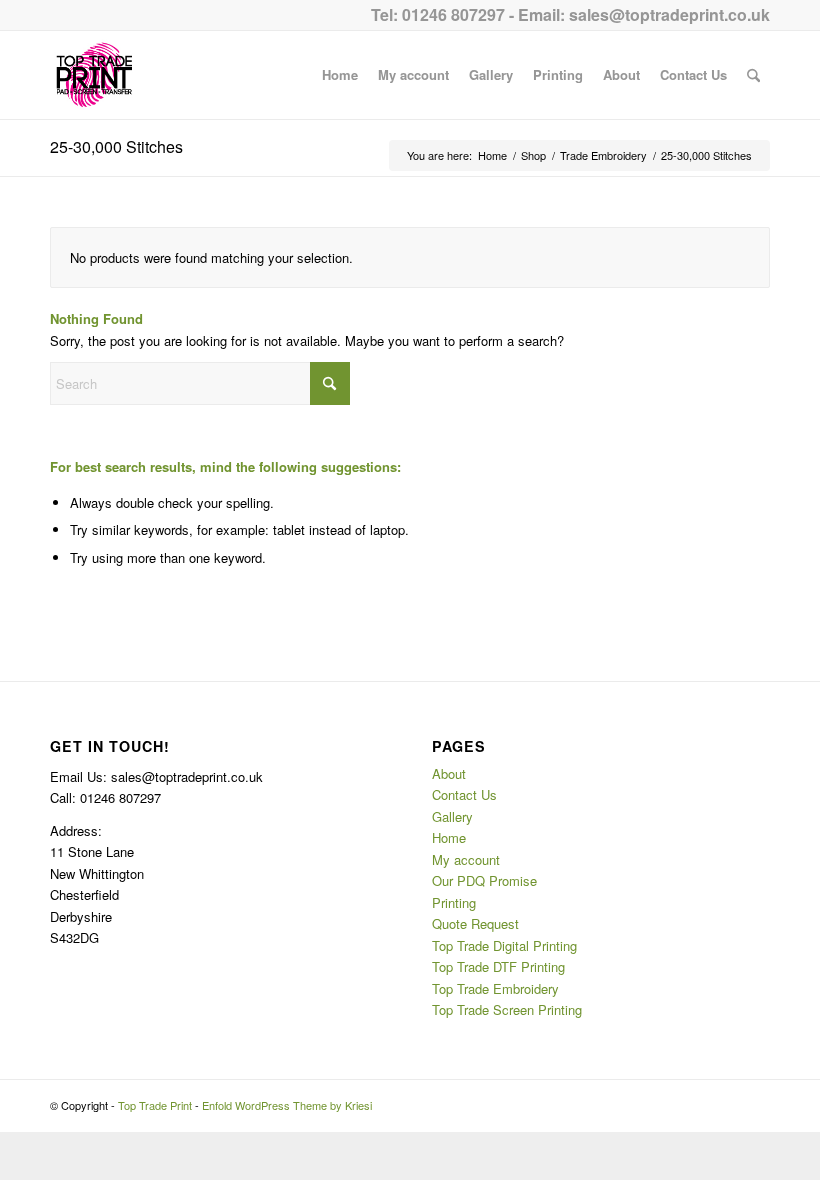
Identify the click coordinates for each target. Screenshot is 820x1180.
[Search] (753, 75)
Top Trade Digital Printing (504, 945)
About (449, 773)
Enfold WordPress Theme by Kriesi (287, 1105)
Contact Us (464, 794)
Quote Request (475, 923)
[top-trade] (94, 75)
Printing (454, 902)
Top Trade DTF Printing (498, 966)
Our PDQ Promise (484, 880)
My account (466, 859)
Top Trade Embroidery (495, 988)
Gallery (452, 816)
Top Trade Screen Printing (507, 1009)
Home (449, 837)
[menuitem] (340, 75)
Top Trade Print (155, 1105)
